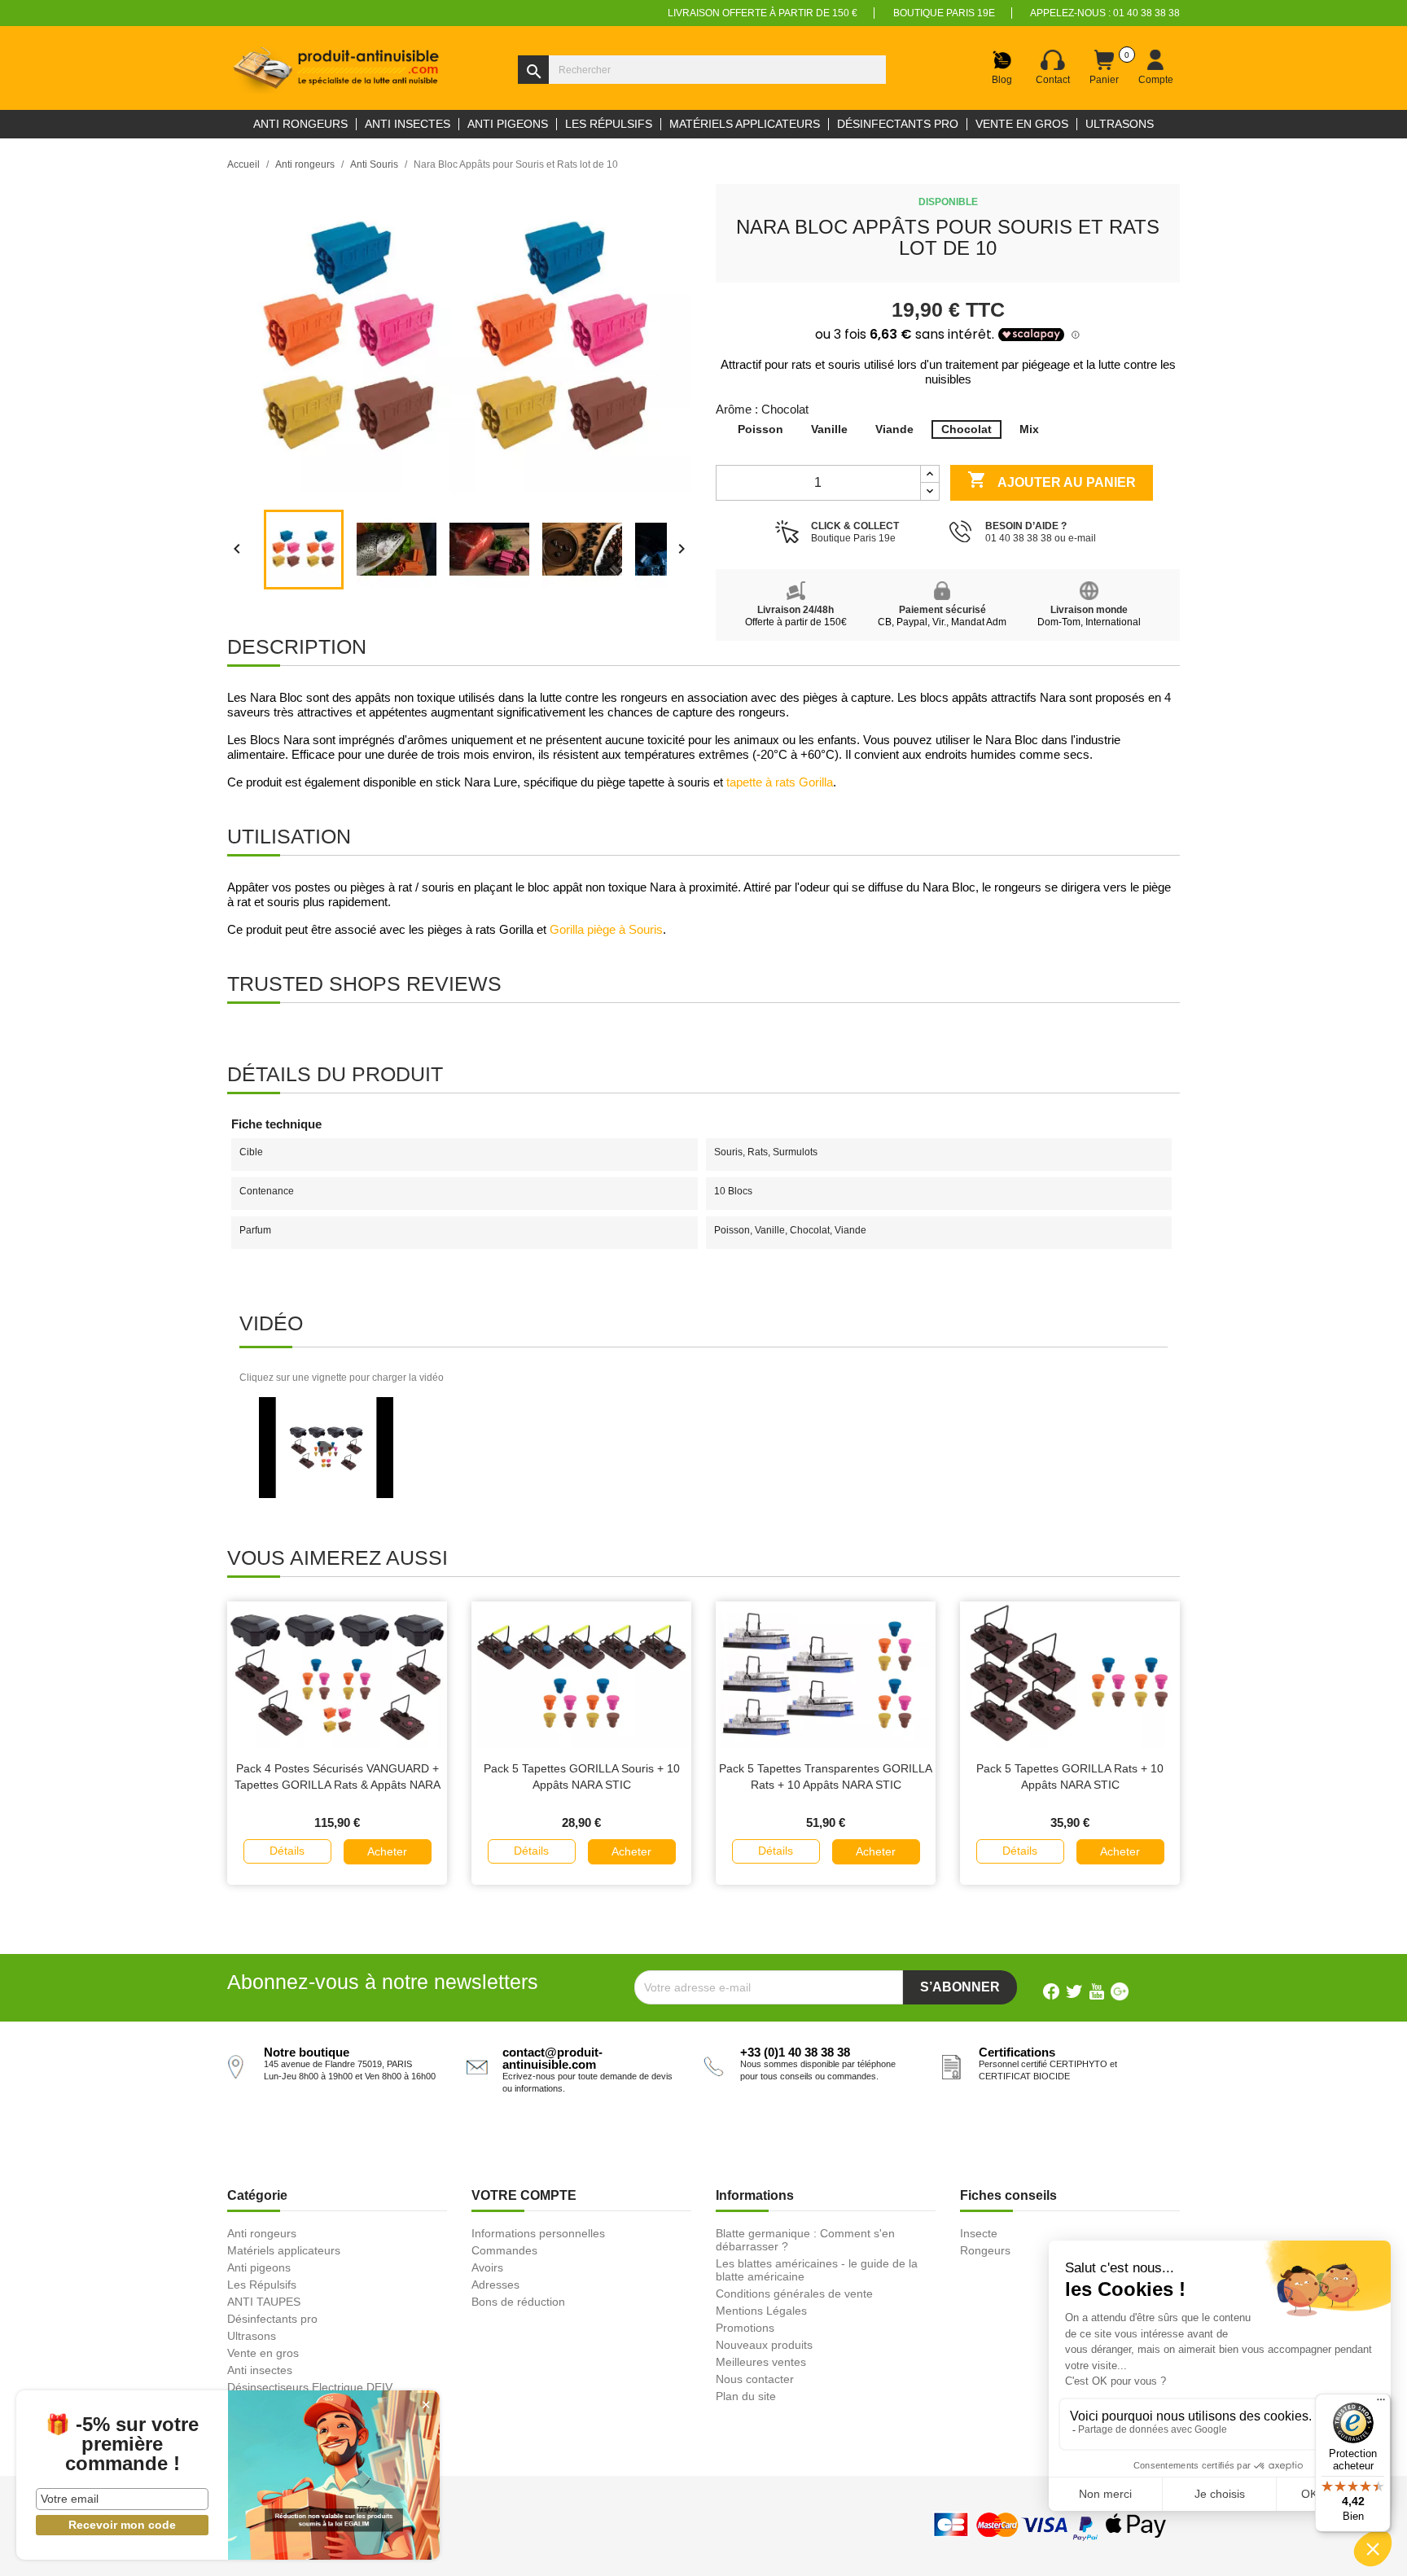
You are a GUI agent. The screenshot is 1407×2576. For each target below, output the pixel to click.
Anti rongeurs (262, 2233)
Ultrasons (252, 2336)
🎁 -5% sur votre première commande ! (122, 2444)
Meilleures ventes (761, 2362)
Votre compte (524, 2195)
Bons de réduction (518, 2302)
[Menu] (1381, 2403)
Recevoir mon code (122, 2525)
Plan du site (746, 2396)
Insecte (979, 2233)
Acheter (387, 1851)
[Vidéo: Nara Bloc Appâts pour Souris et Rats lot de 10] (326, 1447)
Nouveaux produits (764, 2345)
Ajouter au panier (1052, 480)
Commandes (504, 2250)
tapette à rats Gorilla (780, 782)
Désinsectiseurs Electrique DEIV (310, 2387)
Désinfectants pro (272, 2319)
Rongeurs (985, 2250)
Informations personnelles (538, 2233)
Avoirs (487, 2267)
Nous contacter (755, 2379)
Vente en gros (263, 2353)
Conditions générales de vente (794, 2293)
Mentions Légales (761, 2311)
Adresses (495, 2285)
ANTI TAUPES (264, 2302)
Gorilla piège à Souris (606, 930)
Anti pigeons (259, 2267)
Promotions (745, 2328)
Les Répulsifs (262, 2285)
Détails (287, 1851)
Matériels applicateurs (284, 2250)
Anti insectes (260, 2370)
